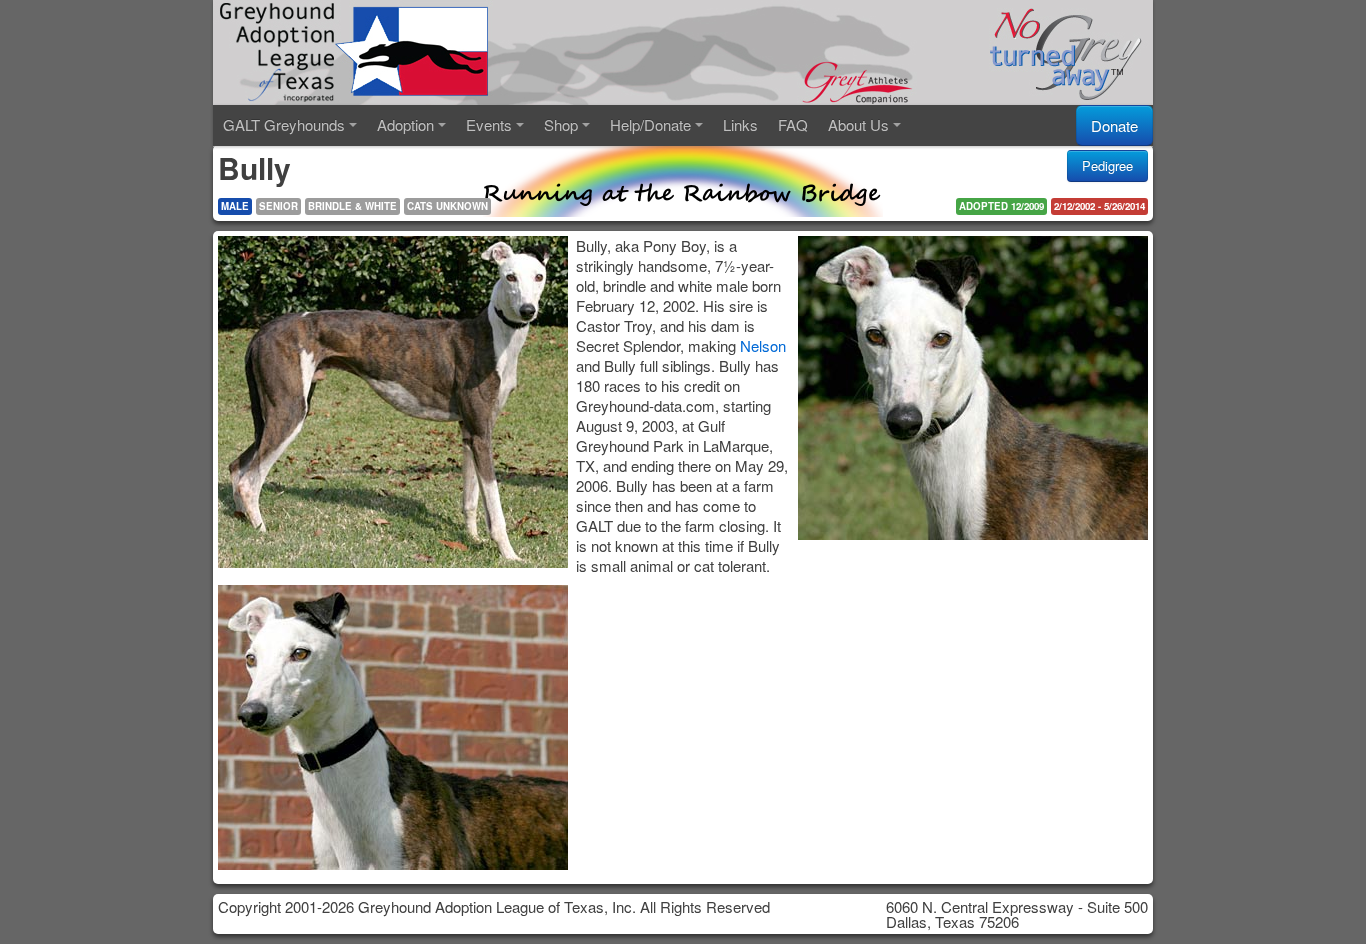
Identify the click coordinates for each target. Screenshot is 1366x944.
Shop (561, 124)
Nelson (763, 345)
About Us (858, 124)
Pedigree (1107, 165)
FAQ (793, 124)
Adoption (405, 124)
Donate (1114, 125)
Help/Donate (650, 124)
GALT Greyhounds (284, 124)
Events (489, 124)
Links (740, 124)
